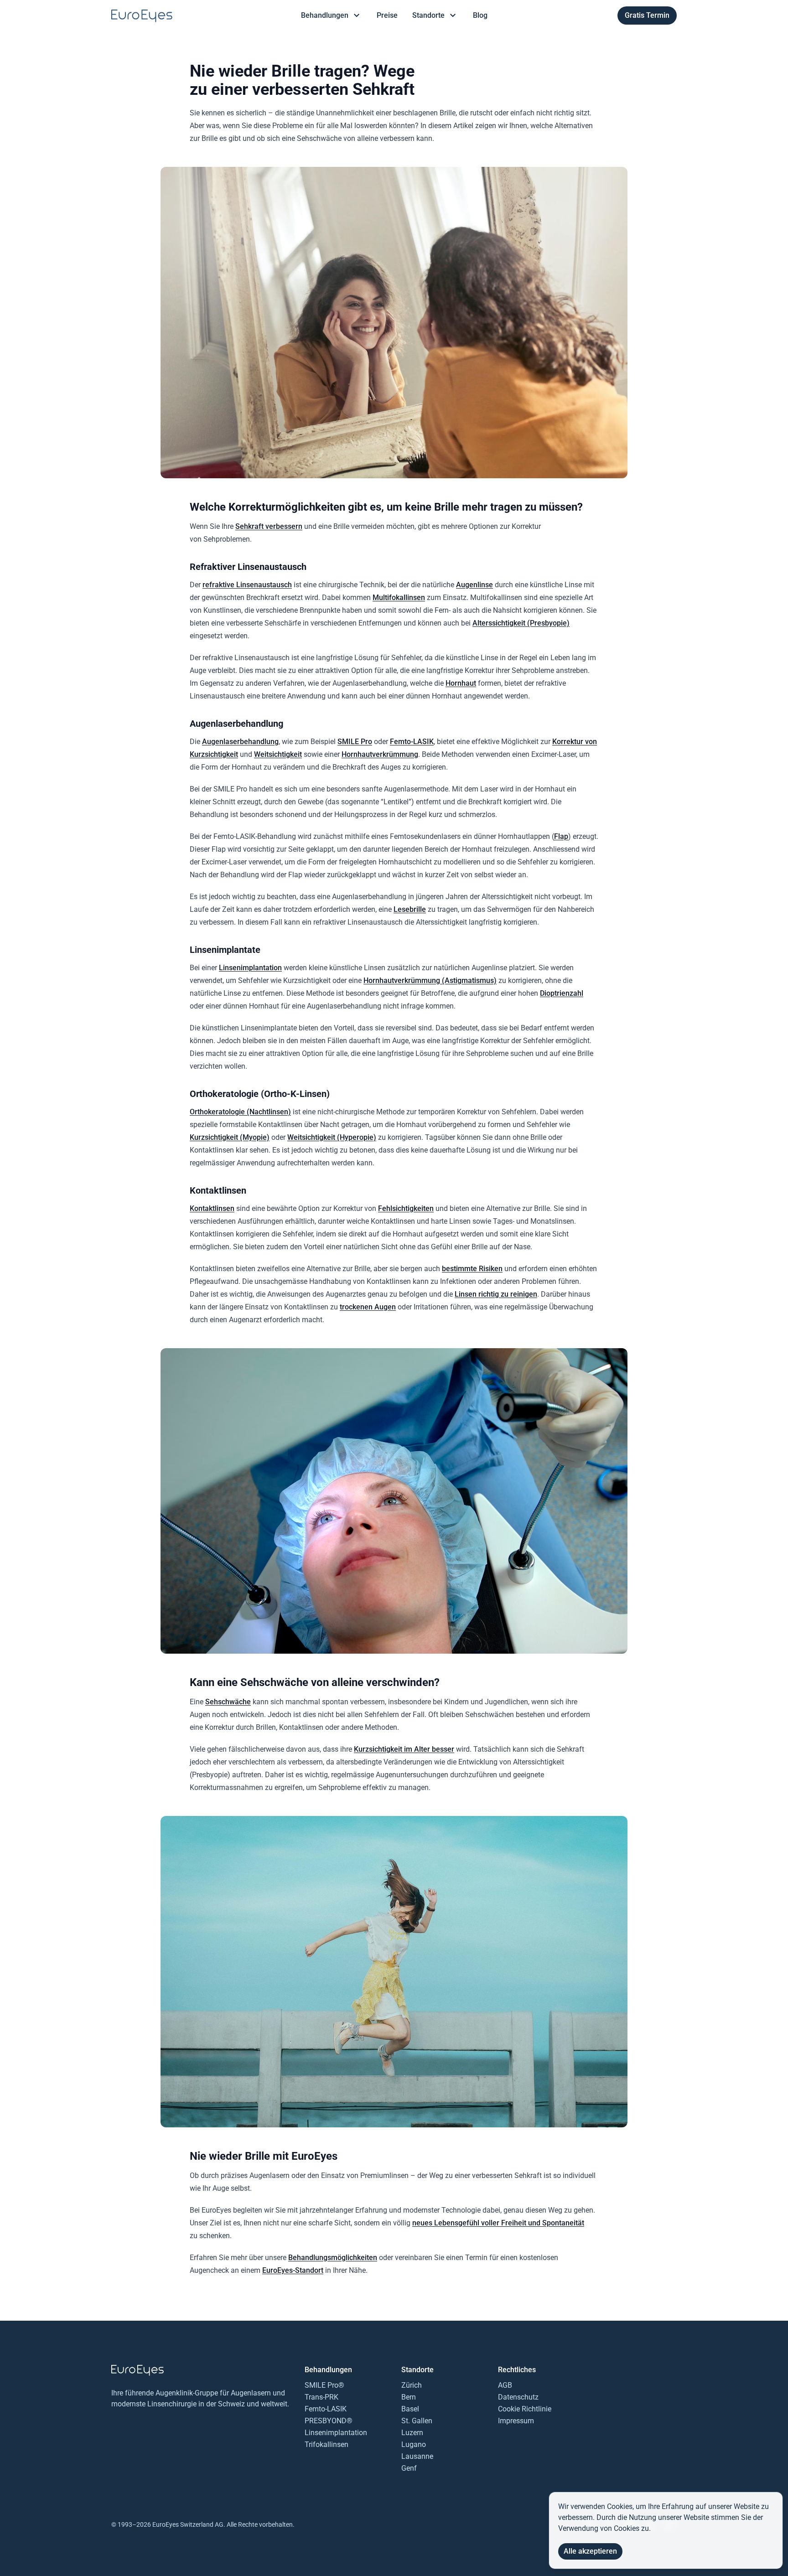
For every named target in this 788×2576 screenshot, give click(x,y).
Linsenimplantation (250, 968)
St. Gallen (417, 2421)
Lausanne (417, 2456)
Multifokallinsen (399, 597)
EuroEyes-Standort (293, 2270)
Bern (409, 2397)
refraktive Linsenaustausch (247, 585)
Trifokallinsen (327, 2444)
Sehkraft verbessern (269, 526)
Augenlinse (474, 585)
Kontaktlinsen (212, 1208)
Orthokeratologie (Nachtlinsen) (240, 1112)
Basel (410, 2409)
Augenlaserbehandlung (240, 742)
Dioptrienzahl (562, 993)
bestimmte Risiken (472, 1269)
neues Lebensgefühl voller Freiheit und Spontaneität (498, 2223)
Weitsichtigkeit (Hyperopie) (332, 1137)
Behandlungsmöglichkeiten (333, 2258)
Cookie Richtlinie (525, 2409)
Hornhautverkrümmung (380, 754)
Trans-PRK (321, 2397)
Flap (561, 836)
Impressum (516, 2421)
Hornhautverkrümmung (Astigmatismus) (430, 980)
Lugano (414, 2444)
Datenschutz (518, 2397)
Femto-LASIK (412, 742)
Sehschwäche (228, 1702)
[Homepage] (142, 16)
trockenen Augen (368, 1307)
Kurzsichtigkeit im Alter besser (404, 1749)
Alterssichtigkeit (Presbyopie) (521, 623)
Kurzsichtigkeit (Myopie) (230, 1137)
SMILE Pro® (324, 2385)
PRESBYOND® (329, 2421)
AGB (505, 2385)
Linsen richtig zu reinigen (496, 1294)
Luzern (412, 2433)
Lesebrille (410, 909)
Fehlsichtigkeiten (406, 1208)
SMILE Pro (355, 742)
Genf (409, 2468)
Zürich (412, 2385)
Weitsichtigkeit (278, 754)
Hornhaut (461, 683)
